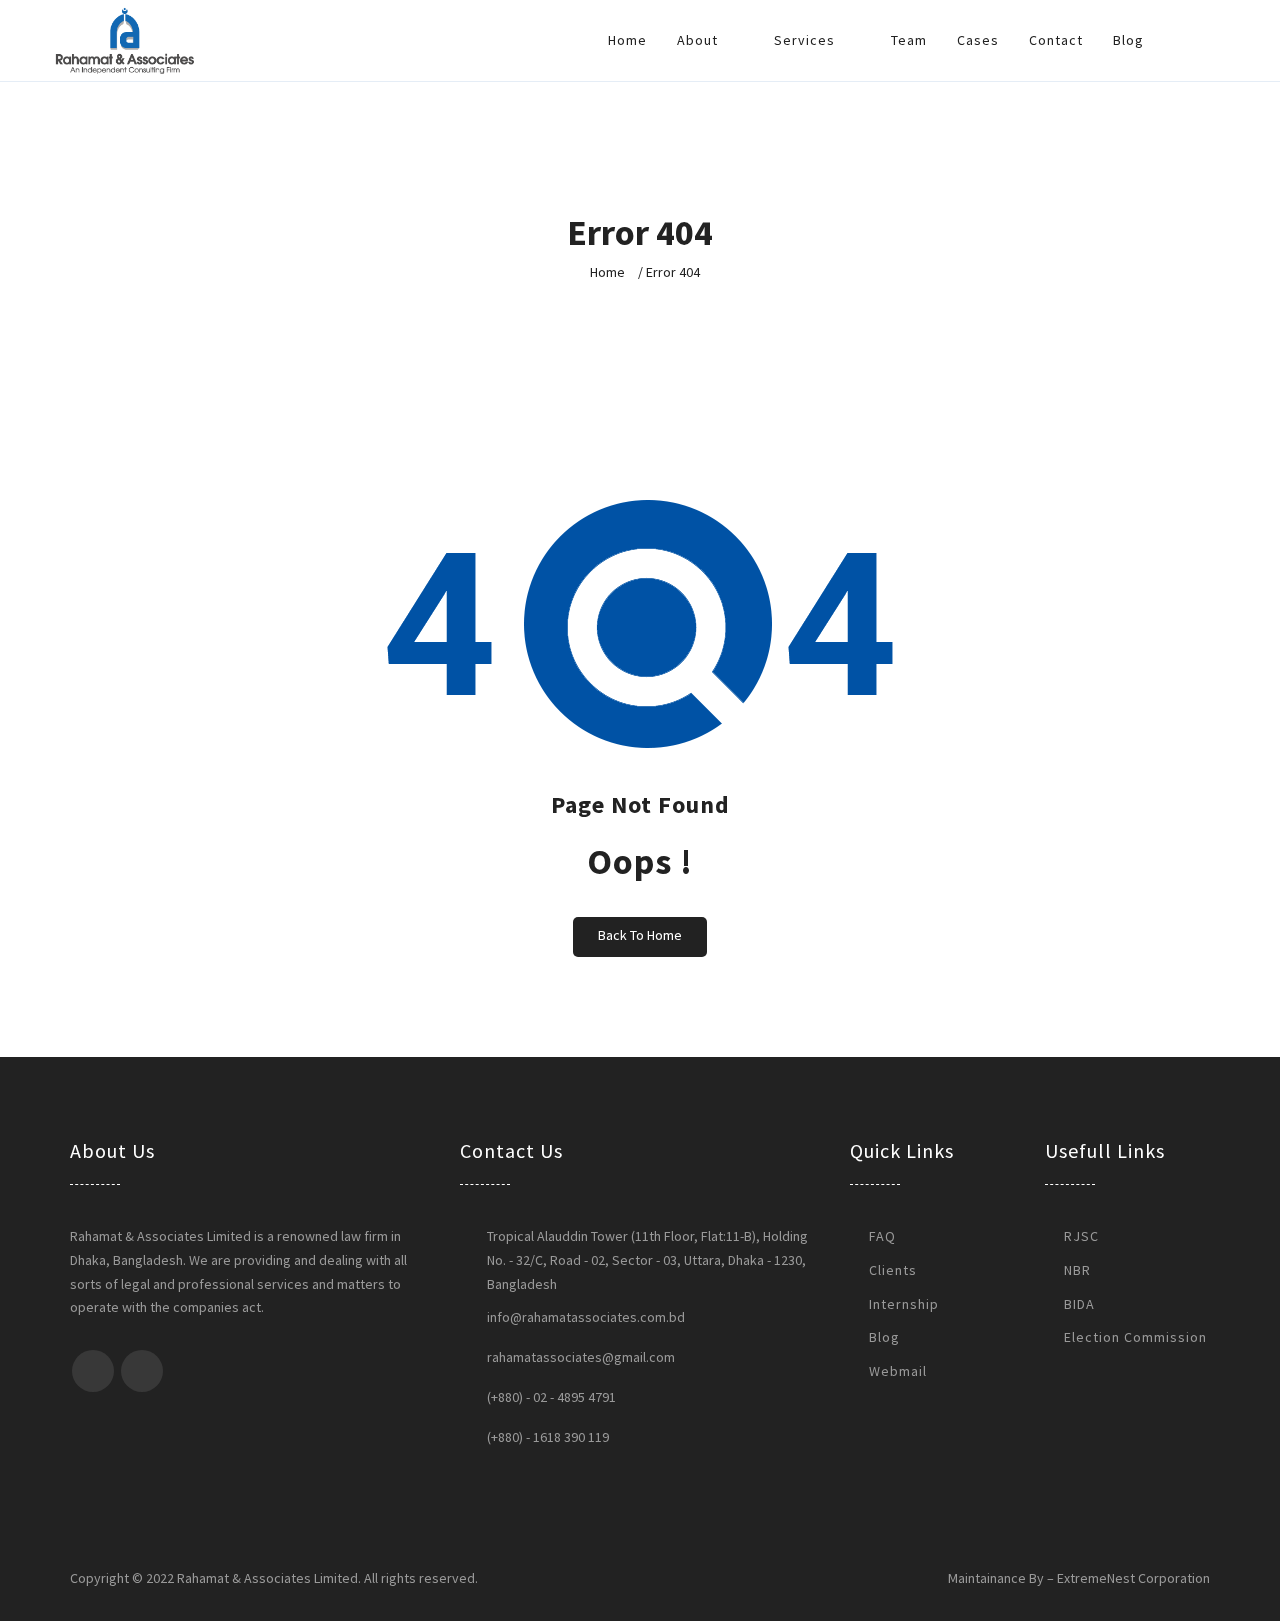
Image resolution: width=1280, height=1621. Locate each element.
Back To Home (640, 935)
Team (909, 40)
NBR (1077, 1270)
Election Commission (1135, 1337)
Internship (904, 1304)
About (699, 40)
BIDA (1079, 1304)
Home (627, 40)
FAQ (882, 1236)
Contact (1056, 40)
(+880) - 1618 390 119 (548, 1437)
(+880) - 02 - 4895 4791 (551, 1397)
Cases (978, 40)
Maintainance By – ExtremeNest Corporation (1079, 1578)
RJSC (1081, 1236)
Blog (1128, 40)
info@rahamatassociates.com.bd (586, 1317)
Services (806, 40)
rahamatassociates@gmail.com (581, 1357)
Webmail (898, 1371)
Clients (893, 1270)
